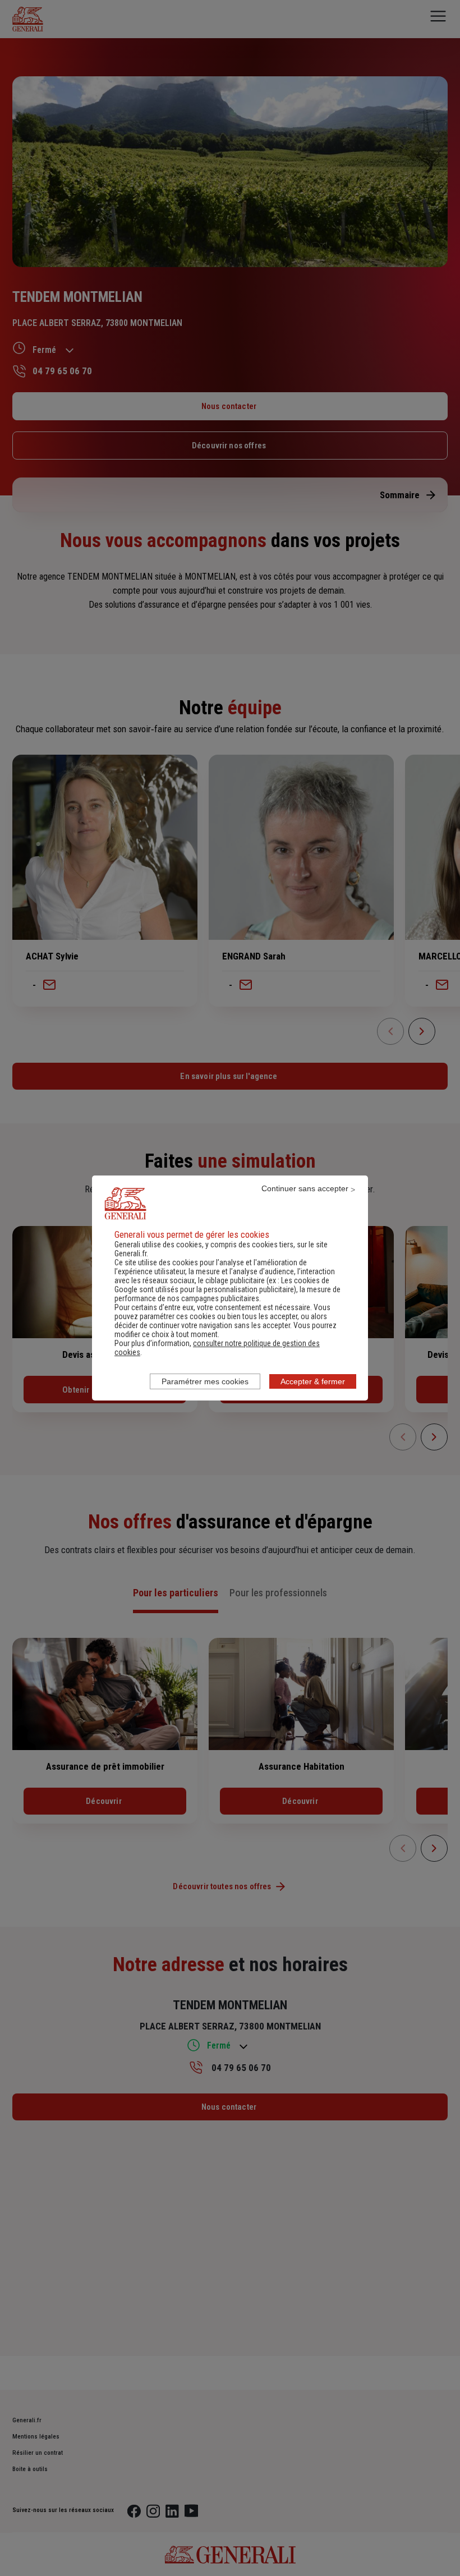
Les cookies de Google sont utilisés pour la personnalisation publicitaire (222, 1285)
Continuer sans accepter (305, 1188)
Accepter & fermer (313, 1381)
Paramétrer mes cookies (205, 1381)
